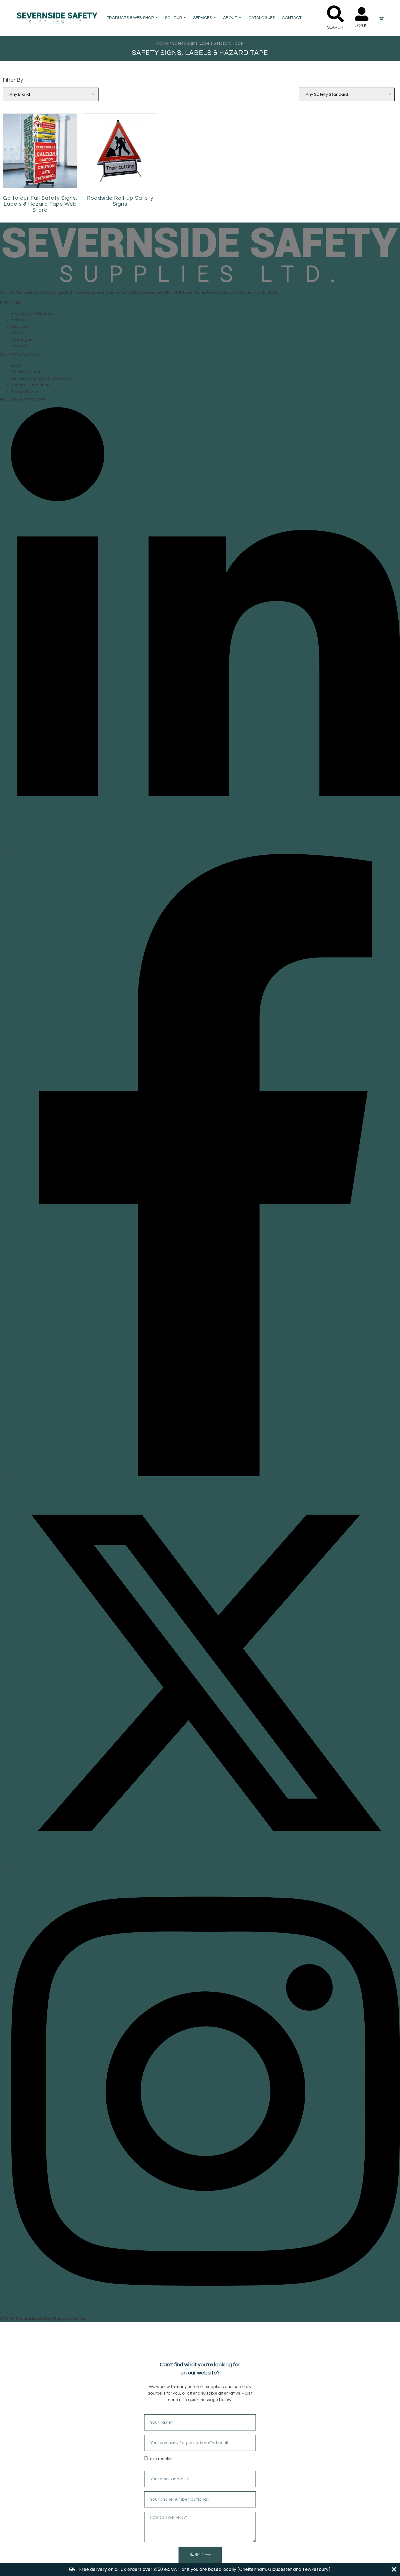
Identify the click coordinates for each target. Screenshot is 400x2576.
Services (203, 18)
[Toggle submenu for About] (239, 18)
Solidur (173, 18)
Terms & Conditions (30, 385)
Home (163, 43)
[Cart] (381, 18)
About (230, 18)
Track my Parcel (27, 372)
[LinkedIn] (205, 851)
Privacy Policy (24, 391)
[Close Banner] (394, 2569)
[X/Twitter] (205, 1866)
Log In (17, 365)
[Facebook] (205, 1475)
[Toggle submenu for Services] (214, 18)
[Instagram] (205, 2312)
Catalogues (262, 18)
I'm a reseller (161, 2459)
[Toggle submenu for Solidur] (184, 18)
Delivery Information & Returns (41, 378)
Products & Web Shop (130, 18)
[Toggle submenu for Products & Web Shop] (156, 18)
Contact (292, 18)
